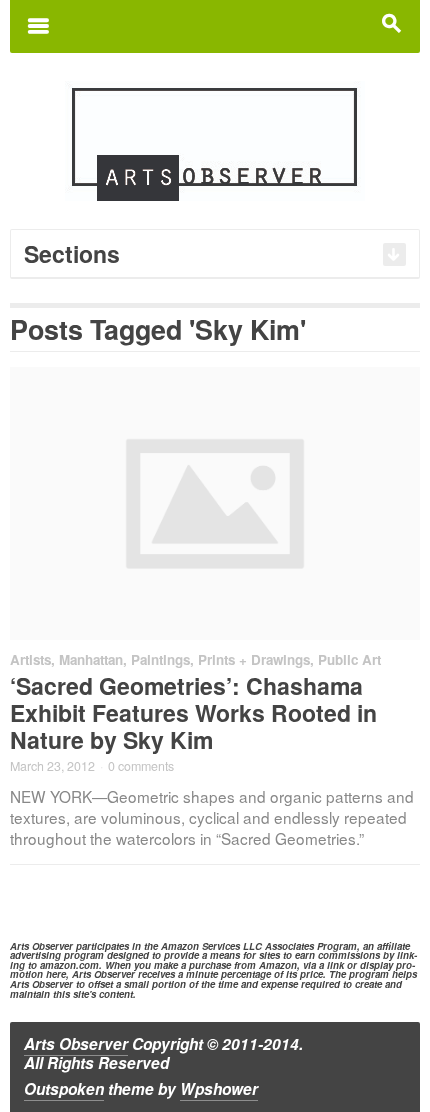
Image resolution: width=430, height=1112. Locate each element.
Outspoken (64, 1089)
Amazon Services (200, 946)
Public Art (349, 659)
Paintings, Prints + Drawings (220, 659)
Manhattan (91, 659)
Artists (30, 659)
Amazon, (279, 965)
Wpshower (219, 1089)
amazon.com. (71, 965)
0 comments (141, 766)
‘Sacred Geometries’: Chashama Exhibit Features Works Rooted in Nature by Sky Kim (193, 712)
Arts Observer (76, 1044)
